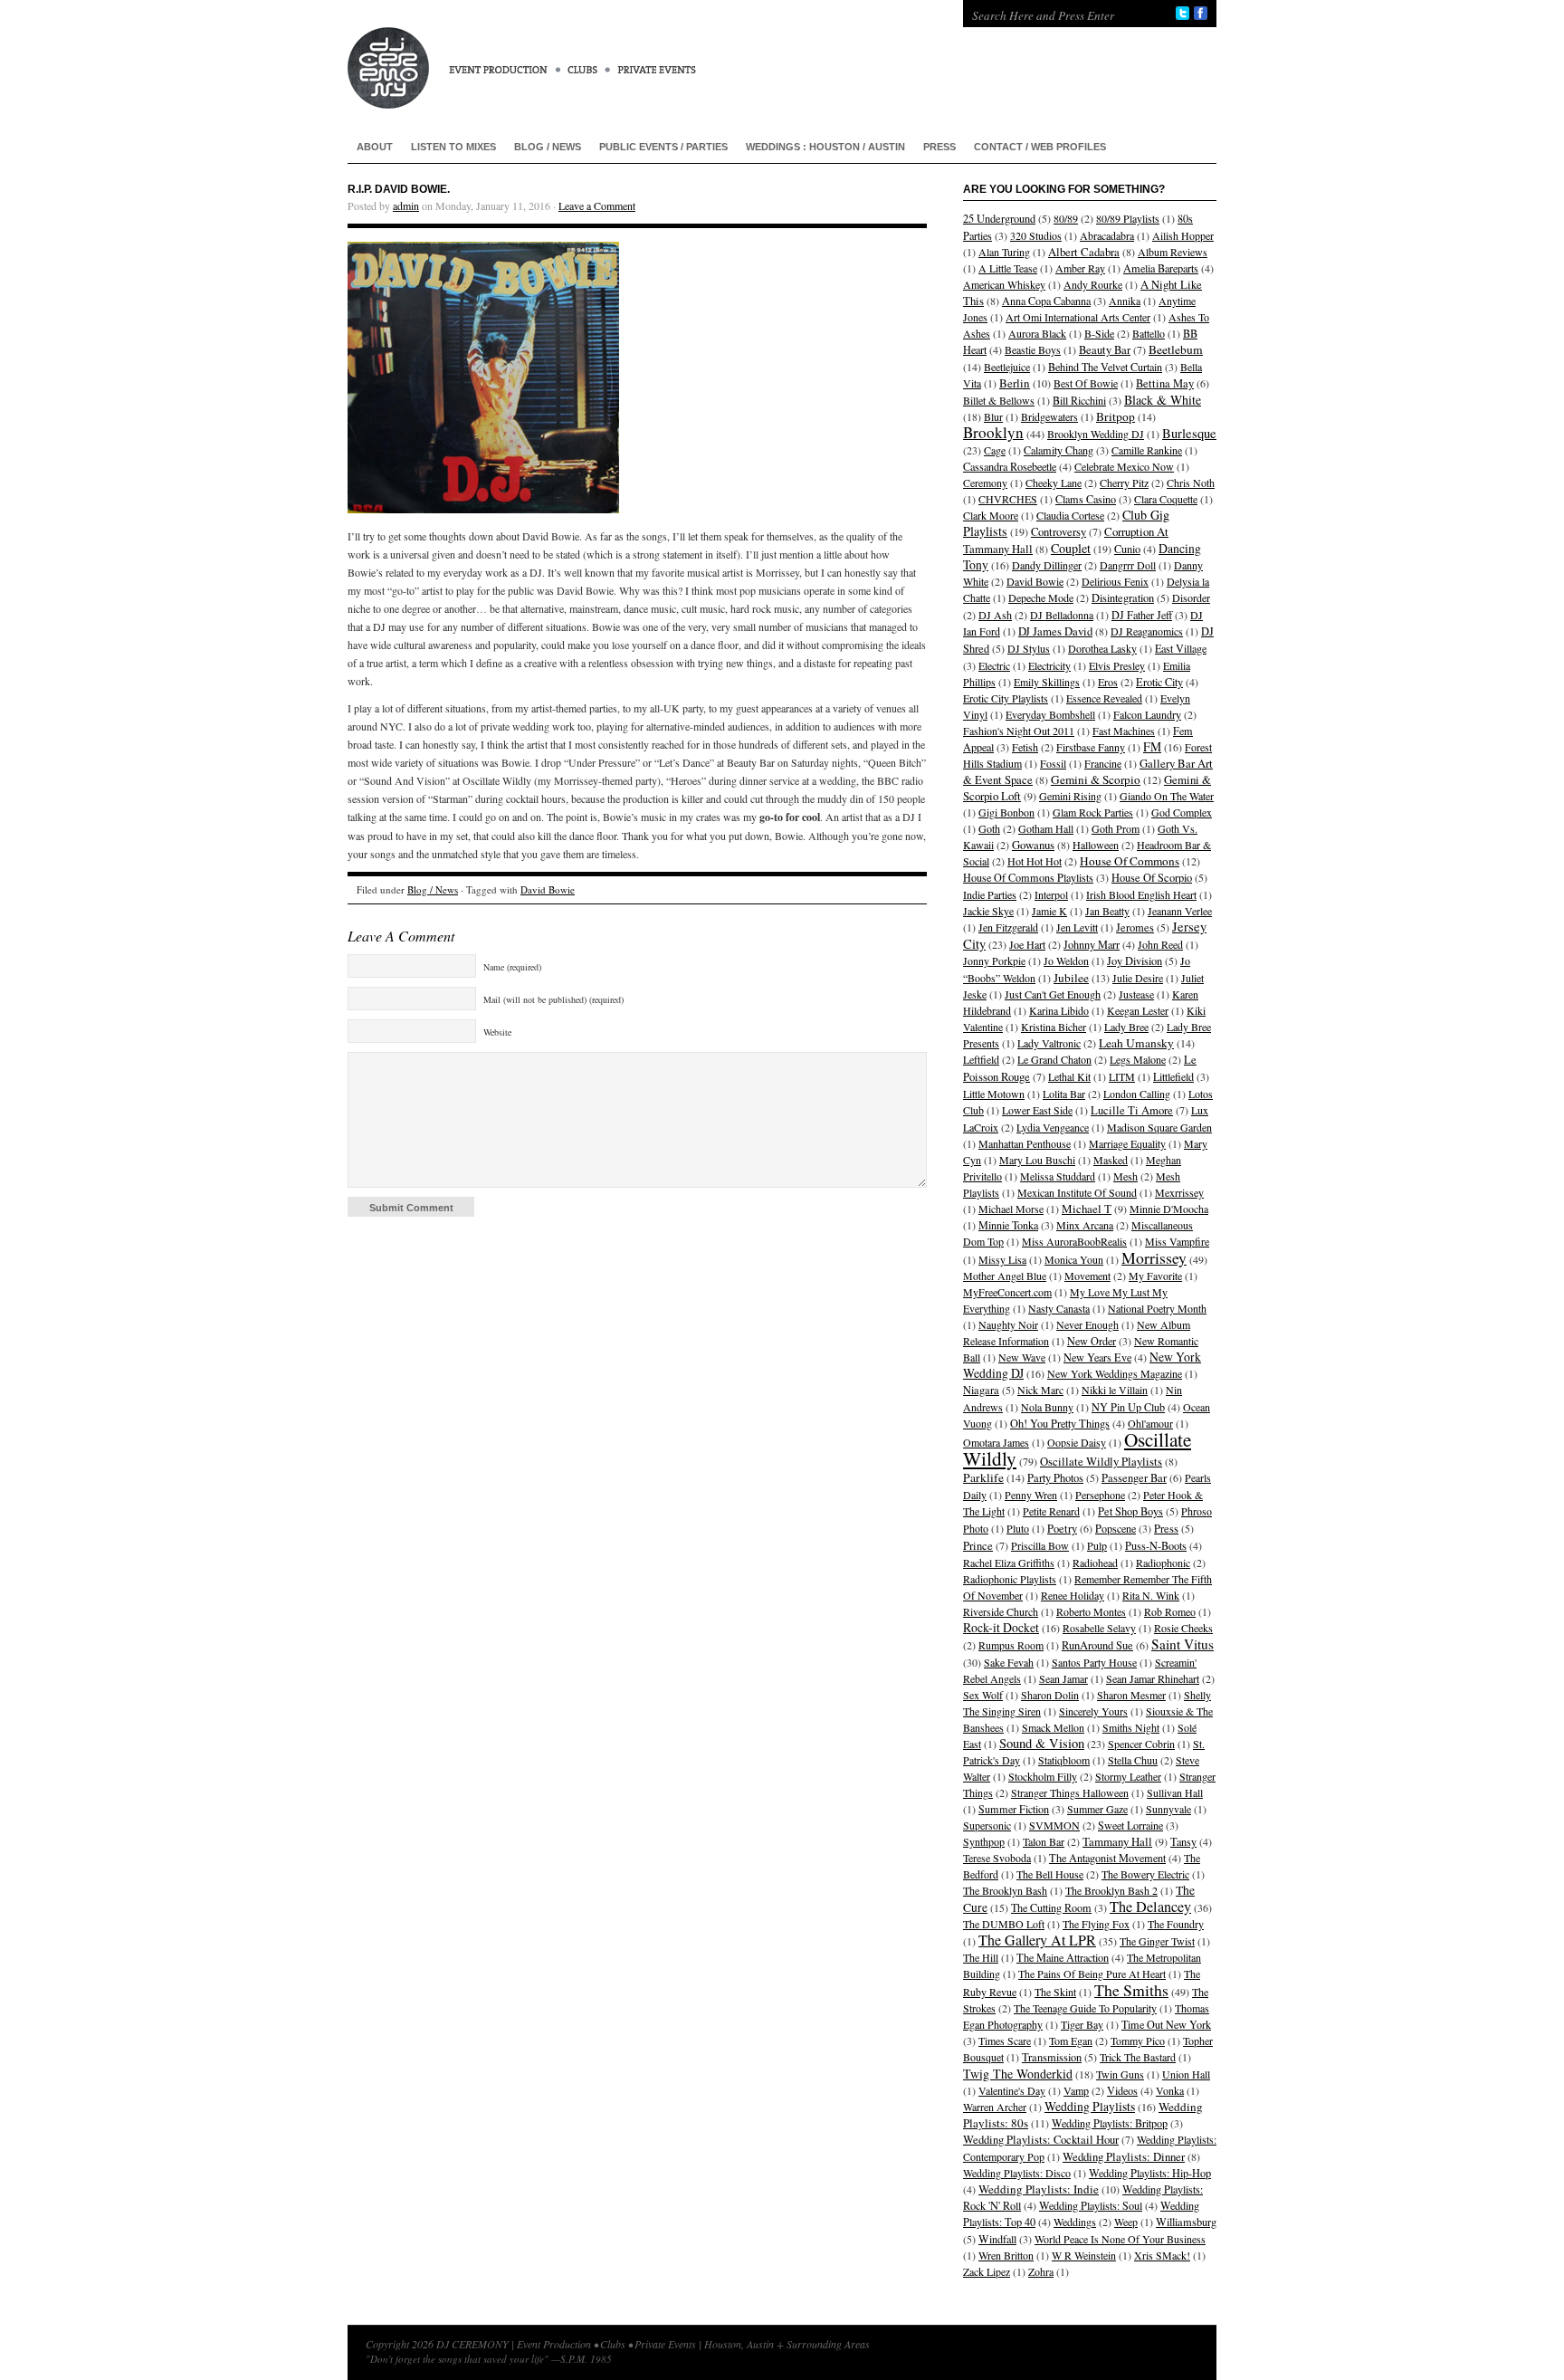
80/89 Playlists (1128, 218)
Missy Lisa (1002, 1259)
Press (939, 147)
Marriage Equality (1127, 1143)
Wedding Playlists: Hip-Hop (1150, 2173)
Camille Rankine (1147, 450)
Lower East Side (1037, 1110)
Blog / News (548, 147)
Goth (989, 828)
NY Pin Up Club (1128, 1407)
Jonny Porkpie (994, 961)
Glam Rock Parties (1093, 812)
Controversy (1059, 532)
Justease (1136, 994)
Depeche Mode (1041, 597)
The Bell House (1050, 1874)
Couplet (1071, 548)
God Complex (1182, 812)
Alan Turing (1004, 252)
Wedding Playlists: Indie (1039, 2189)
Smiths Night (1131, 1727)
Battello (1149, 333)
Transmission (1052, 2057)
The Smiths (1131, 1990)
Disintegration (1123, 598)
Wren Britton (1006, 2255)
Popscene (1116, 1528)
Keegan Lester (1138, 1010)
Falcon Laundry (1147, 714)
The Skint (1055, 1992)
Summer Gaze (1097, 1809)
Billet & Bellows (999, 400)
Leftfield (981, 1059)
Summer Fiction (1014, 1809)
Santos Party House (1094, 1662)
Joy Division (1135, 961)
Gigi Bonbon (1006, 812)
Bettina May (1165, 383)
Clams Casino (1086, 499)
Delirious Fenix (1115, 581)
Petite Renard (1051, 1511)
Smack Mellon (1053, 1727)
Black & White (1163, 400)
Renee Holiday (1073, 1595)
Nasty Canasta (1059, 1308)
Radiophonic (1163, 1563)
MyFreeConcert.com (1007, 1292)
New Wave (1022, 1357)
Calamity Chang (1059, 450)
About (375, 147)
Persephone (1100, 1495)
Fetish (1025, 747)
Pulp (1097, 1545)
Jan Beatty (1107, 911)
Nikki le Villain (1115, 1390)
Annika (1125, 301)
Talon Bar (1044, 1841)
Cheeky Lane (1054, 483)
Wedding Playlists (1090, 2106)
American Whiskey (1004, 284)
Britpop (1116, 416)
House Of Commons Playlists (1028, 877)
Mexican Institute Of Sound (1077, 1192)
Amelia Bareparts (1161, 268)
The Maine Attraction (1063, 1957)
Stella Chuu (1133, 1760)
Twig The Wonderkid (1018, 2074)
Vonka (1170, 2090)
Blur (993, 416)
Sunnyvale (1168, 1809)
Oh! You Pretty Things (1060, 1423)
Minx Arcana (1085, 1225)
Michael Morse (1011, 1209)
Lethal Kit (1069, 1076)
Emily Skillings (1047, 682)
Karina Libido (1059, 1010)
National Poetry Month (1157, 1308)
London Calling (1137, 1094)
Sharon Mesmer (1131, 1695)
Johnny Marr (1092, 944)
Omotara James (996, 1442)
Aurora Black (1037, 333)
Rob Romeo (1170, 1611)
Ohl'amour (1150, 1423)
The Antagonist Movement (1107, 1858)
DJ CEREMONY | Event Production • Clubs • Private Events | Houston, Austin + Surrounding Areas (637, 54)
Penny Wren (1031, 1495)
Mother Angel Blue (1005, 1276)
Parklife (983, 1477)
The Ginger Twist (1157, 1941)
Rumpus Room (1011, 1645)
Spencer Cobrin (1141, 1744)
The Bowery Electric (1145, 1874)
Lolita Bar (1064, 1094)
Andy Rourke (1093, 284)
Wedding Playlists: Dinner (1124, 2156)
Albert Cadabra (1084, 252)
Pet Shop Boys (1130, 1511)
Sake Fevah (1009, 1662)
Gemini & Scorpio (1096, 779)
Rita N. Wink (1151, 1595)
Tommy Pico (1138, 2041)
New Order (1092, 1341)
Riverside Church (1001, 1611)
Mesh (1125, 1176)
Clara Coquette (1166, 499)
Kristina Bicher (1054, 1027)
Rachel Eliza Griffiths (1009, 1563)
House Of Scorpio (1152, 878)
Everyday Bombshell (1050, 714)
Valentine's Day (1012, 2090)
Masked (1111, 1160)
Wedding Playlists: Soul (1091, 2205)
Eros (1108, 682)
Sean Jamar (1063, 1678)
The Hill (981, 1957)
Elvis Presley (1117, 665)
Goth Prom (1116, 828)
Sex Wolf (983, 1695)
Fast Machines (1124, 731)
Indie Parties (990, 894)
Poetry (1062, 1529)
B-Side (1099, 333)
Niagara (981, 1390)
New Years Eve (1097, 1357)
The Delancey (1150, 1907)
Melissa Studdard (1058, 1176)
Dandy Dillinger (1047, 565)
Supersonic (987, 1825)
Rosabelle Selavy (1099, 1628)
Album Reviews (1173, 252)
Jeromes (1135, 927)
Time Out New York (1166, 2024)
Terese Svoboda (997, 1858)
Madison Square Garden (1159, 1127)
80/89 (1066, 218)
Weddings (1075, 2222)
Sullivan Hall (1175, 1792)
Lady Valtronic (1049, 1043)
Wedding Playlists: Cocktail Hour (1041, 2140)
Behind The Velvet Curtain (1105, 367)
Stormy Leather (1128, 1776)
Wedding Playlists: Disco (1017, 2173)
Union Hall (1186, 2074)
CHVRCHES (1008, 499)
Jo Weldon (1066, 961)
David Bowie (548, 889)
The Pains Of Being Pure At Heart (1092, 1974)
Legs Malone (1138, 1059)
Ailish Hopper (1183, 235)
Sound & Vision (1042, 1743)
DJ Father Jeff (1142, 615)
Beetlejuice (1007, 367)
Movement (1087, 1276)
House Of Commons (1130, 861)
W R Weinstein (1084, 2255)
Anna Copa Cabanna (1046, 301)
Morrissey (1154, 1257)
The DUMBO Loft (1004, 1924)
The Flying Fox (1096, 1924)
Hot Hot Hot (1035, 861)
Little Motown (994, 1094)
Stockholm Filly (1043, 1776)
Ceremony (985, 483)
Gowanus (1033, 845)
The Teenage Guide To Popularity (1085, 2008)
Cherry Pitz (1124, 483)
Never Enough (1087, 1324)
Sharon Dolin (1050, 1695)
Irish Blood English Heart (1141, 894)
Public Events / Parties (663, 147)
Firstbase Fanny (1091, 747)
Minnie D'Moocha (1169, 1209)
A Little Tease (1008, 268)
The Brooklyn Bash (1005, 1890)
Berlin (1015, 383)
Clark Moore (991, 515)
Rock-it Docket (1001, 1627)
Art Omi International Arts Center (1078, 317)
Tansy (1183, 1841)
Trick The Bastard (1138, 2057)
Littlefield (1173, 1076)
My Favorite (1155, 1276)
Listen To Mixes (453, 147)
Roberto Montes (1091, 1611)
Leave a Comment (597, 206)
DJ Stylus (1029, 648)
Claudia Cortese (1070, 515)
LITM (1122, 1076)
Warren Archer (995, 2107)
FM (1152, 746)
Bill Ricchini (1079, 400)
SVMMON (1054, 1825)
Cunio (1127, 549)
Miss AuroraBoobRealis (1074, 1241)
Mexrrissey (1179, 1192)
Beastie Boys (1033, 349)
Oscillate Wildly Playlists (1101, 1461)
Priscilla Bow (1040, 1545)
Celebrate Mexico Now (1124, 466)
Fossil (1053, 763)
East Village (1181, 648)
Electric (994, 665)
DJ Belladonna (1062, 615)
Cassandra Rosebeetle (1010, 466)
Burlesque (1189, 433)
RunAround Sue (1097, 1645)
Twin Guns (1120, 2074)
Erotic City (1159, 682)
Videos (1122, 2090)
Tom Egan (1071, 2041)
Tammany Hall (1117, 1841)
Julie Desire (1138, 978)
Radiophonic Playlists (1010, 1579)
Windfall (997, 2239)
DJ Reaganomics (1147, 631)
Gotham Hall (1046, 828)
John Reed (1160, 944)
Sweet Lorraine (1130, 1825)
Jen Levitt (1077, 927)
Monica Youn (1074, 1259)
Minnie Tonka (1008, 1225)
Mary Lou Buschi (1037, 1160)
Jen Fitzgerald (1008, 927)
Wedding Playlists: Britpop (1110, 2123)
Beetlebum (1176, 349)
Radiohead (1095, 1563)
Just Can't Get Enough (1053, 994)
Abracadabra (1107, 235)
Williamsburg (1186, 2222)
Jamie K (1049, 911)
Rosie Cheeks (1183, 1628)
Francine (1103, 763)
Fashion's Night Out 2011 (1019, 731)
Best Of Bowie (1086, 383)
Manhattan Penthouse (1025, 1143)
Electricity (1049, 665)
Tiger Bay (1082, 2024)
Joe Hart (1027, 944)
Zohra (1041, 2271)
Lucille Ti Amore (1132, 1110)
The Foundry (1176, 1924)
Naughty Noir (1008, 1324)
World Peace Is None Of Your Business (1120, 2239)
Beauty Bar (1105, 350)
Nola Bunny (1047, 1407)
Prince (978, 1546)
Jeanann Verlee (1180, 911)
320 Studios (1036, 235)
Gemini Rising (1070, 796)
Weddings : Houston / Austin (825, 147)
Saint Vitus (1183, 1644)
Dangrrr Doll (1128, 565)
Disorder (1191, 597)
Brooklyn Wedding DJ (1096, 434)
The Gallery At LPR (1037, 1940)
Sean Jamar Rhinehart (1153, 1678)
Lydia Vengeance (1053, 1127)
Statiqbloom (1064, 1760)
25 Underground (999, 219)
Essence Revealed (1104, 698)
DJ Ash (995, 615)
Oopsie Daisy (1077, 1442)
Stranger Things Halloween (1070, 1792)
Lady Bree (1126, 1027)
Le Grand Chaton (1054, 1059)
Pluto (1018, 1528)
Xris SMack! (1162, 2255)
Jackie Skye (988, 911)
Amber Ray (1080, 268)
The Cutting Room (1051, 1907)
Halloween (1096, 845)
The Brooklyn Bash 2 (1111, 1890)
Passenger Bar (1134, 1478)
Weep (1126, 2222)
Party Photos (1055, 1478)
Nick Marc (1040, 1390)
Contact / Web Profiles (1040, 147)
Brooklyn (993, 432)
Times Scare (1005, 2041)
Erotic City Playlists (1006, 698)
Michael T (1087, 1209)
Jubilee (1071, 978)
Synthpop (984, 1841)
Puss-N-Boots (1156, 1545)
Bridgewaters (1049, 416)
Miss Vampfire (1177, 1241)
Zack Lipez (987, 2271)
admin (406, 206)
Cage (995, 450)
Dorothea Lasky (1102, 648)
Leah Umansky (1136, 1043)
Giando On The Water (1167, 796)
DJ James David (1055, 631)
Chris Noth (1191, 483)
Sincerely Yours (1093, 1711)
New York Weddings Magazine (1115, 1373)
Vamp (1076, 2090)
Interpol (1051, 894)
